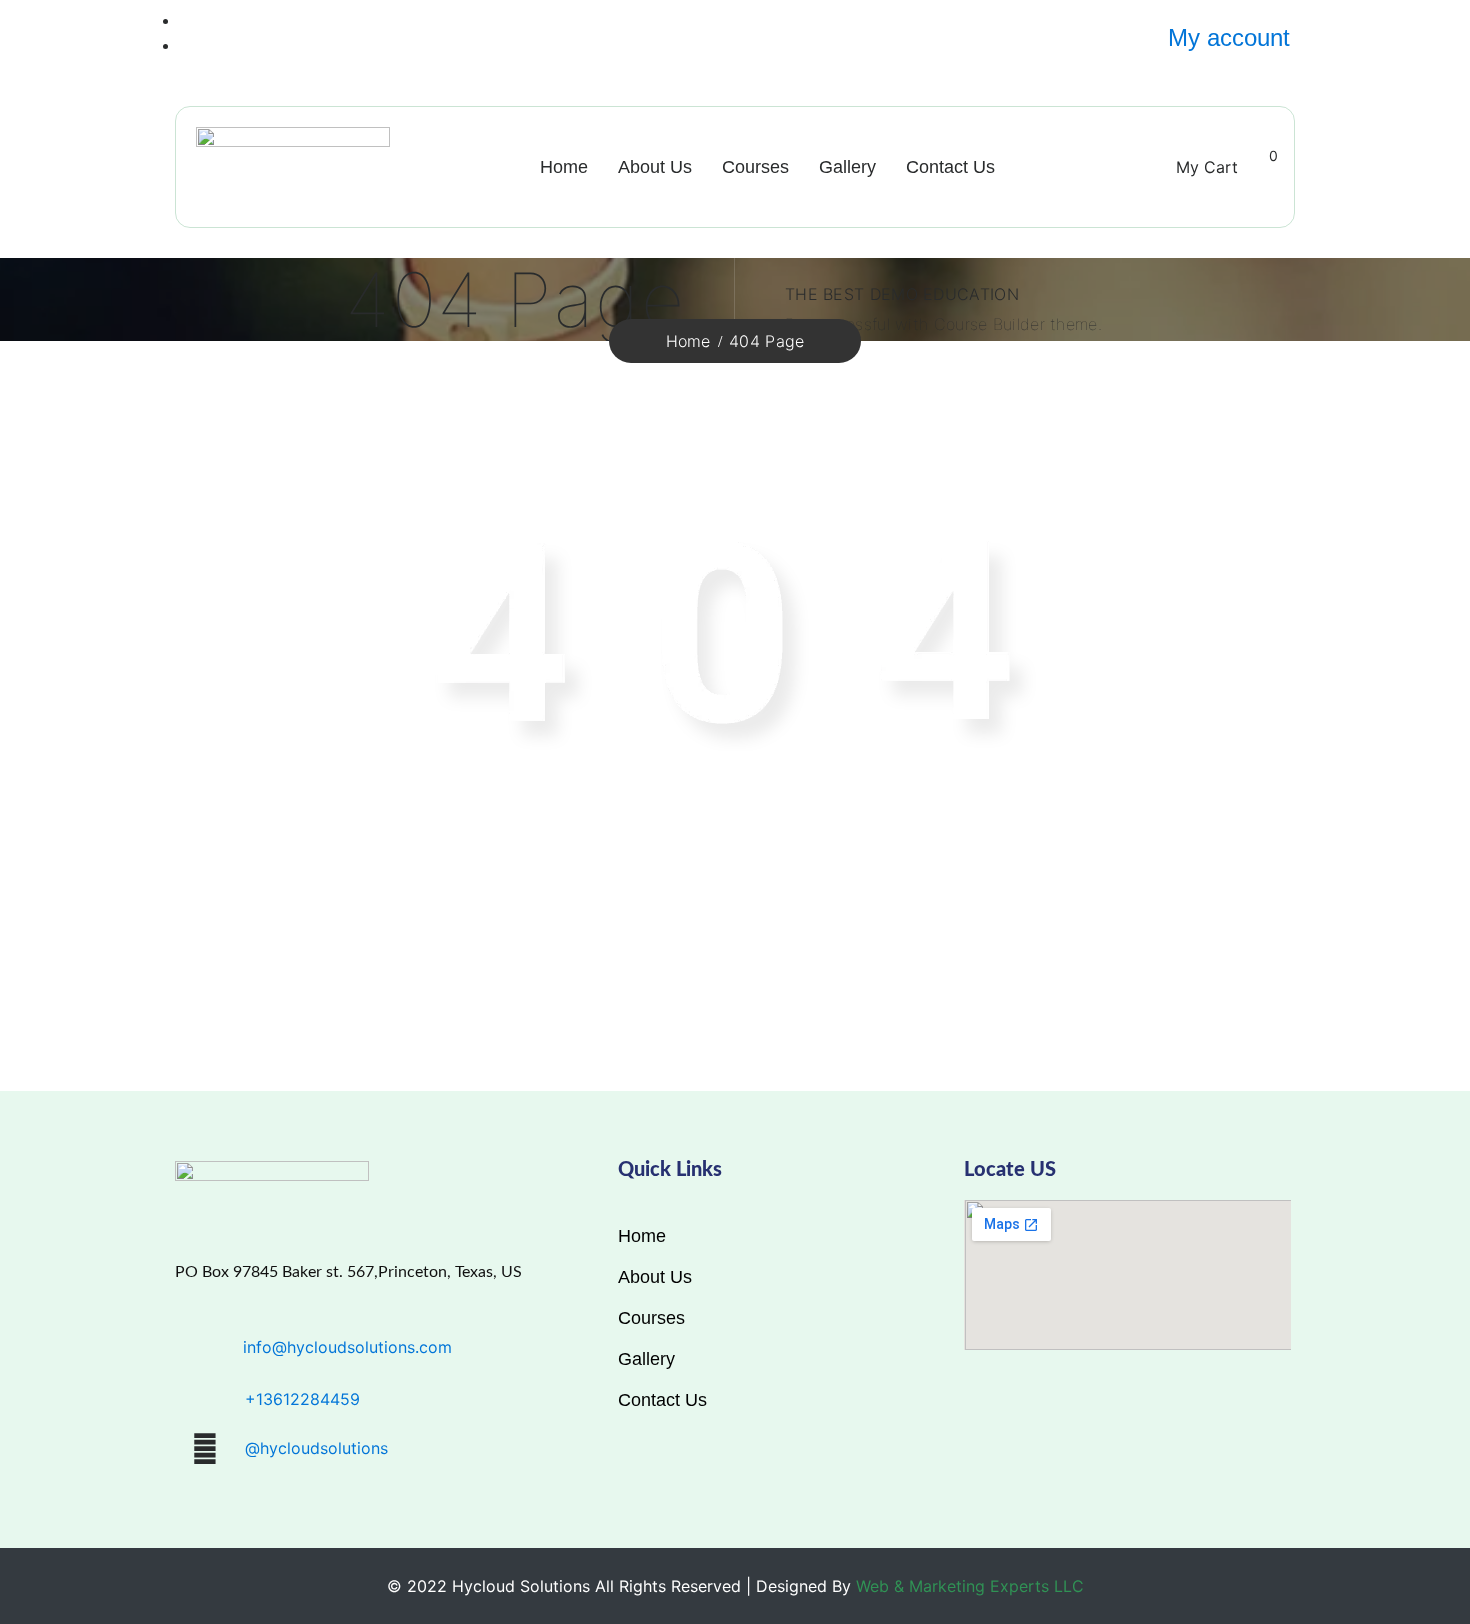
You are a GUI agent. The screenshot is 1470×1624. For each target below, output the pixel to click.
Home (564, 167)
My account (1229, 37)
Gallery (847, 167)
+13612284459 (302, 1399)
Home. (1121, 890)
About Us (655, 167)
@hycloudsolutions (316, 1448)
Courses (755, 167)
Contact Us (950, 167)
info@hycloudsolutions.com (347, 1347)
